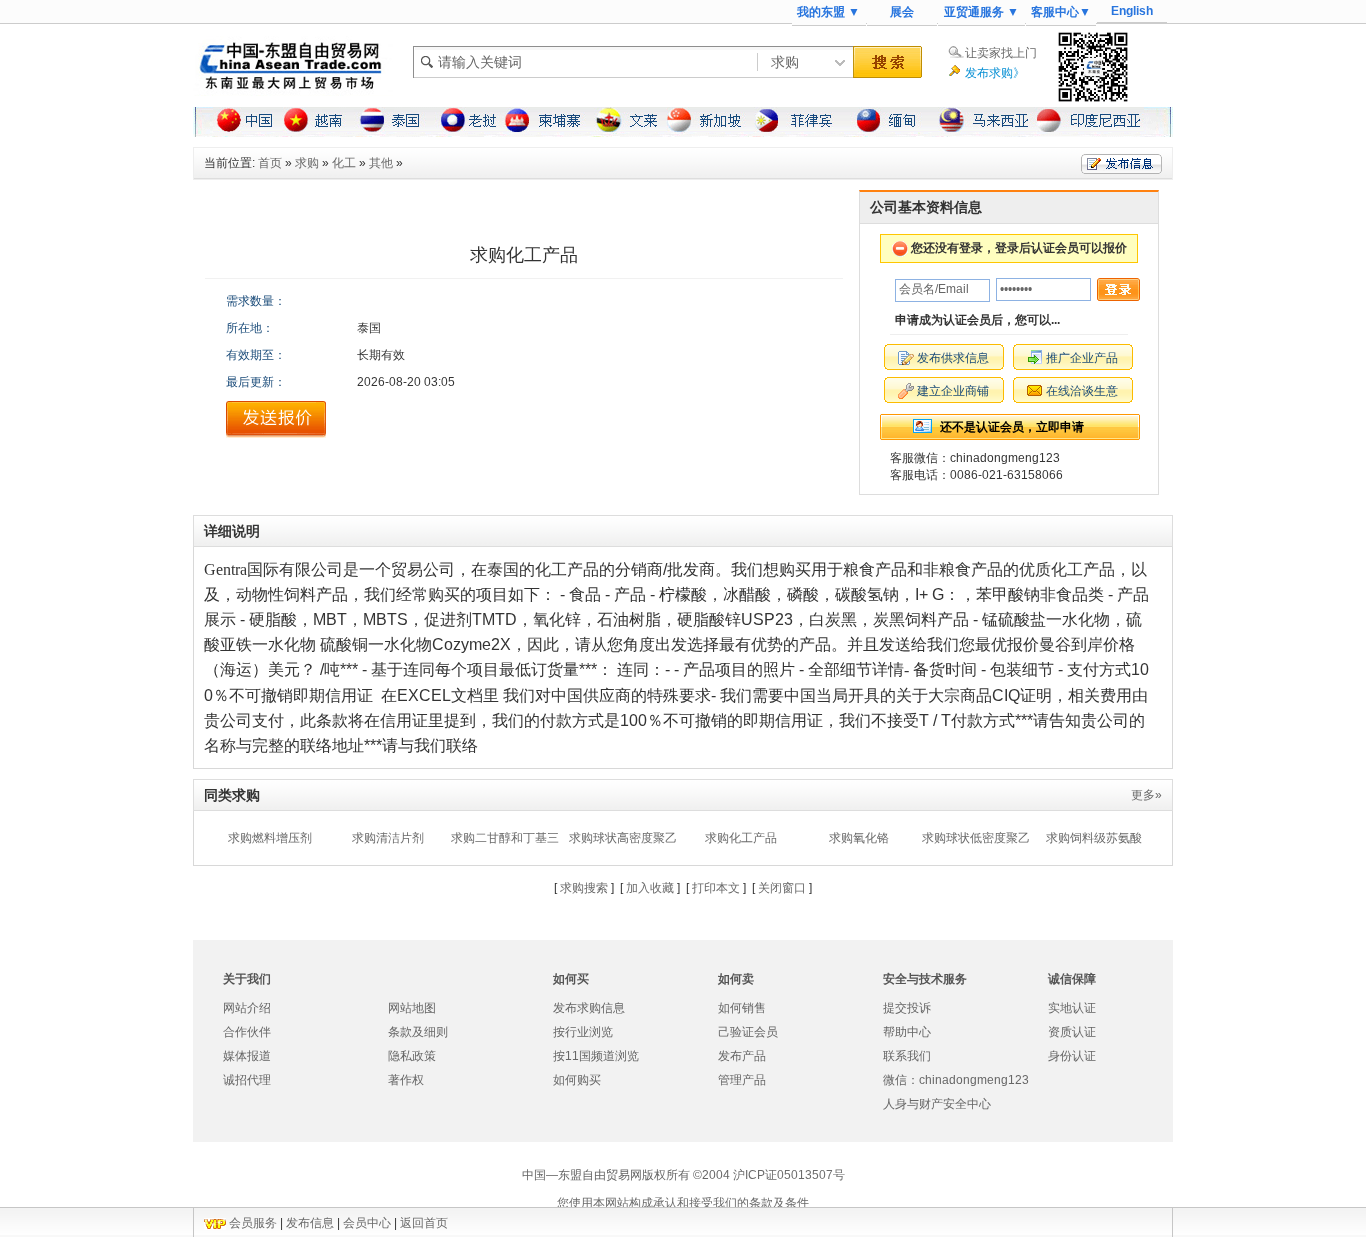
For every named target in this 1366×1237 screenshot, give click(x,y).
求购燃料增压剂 (270, 838)
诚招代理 (247, 1080)
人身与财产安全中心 (937, 1104)
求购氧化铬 (859, 838)
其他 (381, 163)
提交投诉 (907, 1008)
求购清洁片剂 (388, 838)
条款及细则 (418, 1032)
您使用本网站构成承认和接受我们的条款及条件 (683, 1203)
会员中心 (367, 1223)
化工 (344, 163)
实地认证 (1072, 1008)
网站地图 (412, 1008)
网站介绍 (247, 1008)
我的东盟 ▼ (828, 12)
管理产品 (742, 1080)
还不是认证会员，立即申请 (1012, 427)
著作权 (406, 1080)
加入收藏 (650, 888)
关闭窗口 (782, 888)
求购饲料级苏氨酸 (1094, 838)
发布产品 (742, 1056)
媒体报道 (247, 1056)
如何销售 (742, 1008)
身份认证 (1072, 1056)
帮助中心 (907, 1032)
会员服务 (253, 1223)
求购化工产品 (741, 838)
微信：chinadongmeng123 (956, 1080)
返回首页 (424, 1223)
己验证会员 (748, 1032)
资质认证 (1072, 1032)
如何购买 (577, 1080)
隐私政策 (412, 1056)
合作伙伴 (247, 1032)
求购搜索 (584, 888)
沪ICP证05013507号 (789, 1175)
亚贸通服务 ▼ (981, 12)
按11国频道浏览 (596, 1056)
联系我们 (907, 1056)
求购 (307, 163)
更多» (1146, 795)
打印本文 (716, 888)
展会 (902, 12)
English (1132, 11)
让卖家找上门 (1001, 53)
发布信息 (310, 1223)
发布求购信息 (589, 1008)
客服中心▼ (1061, 12)
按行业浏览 (583, 1032)
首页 (270, 163)
